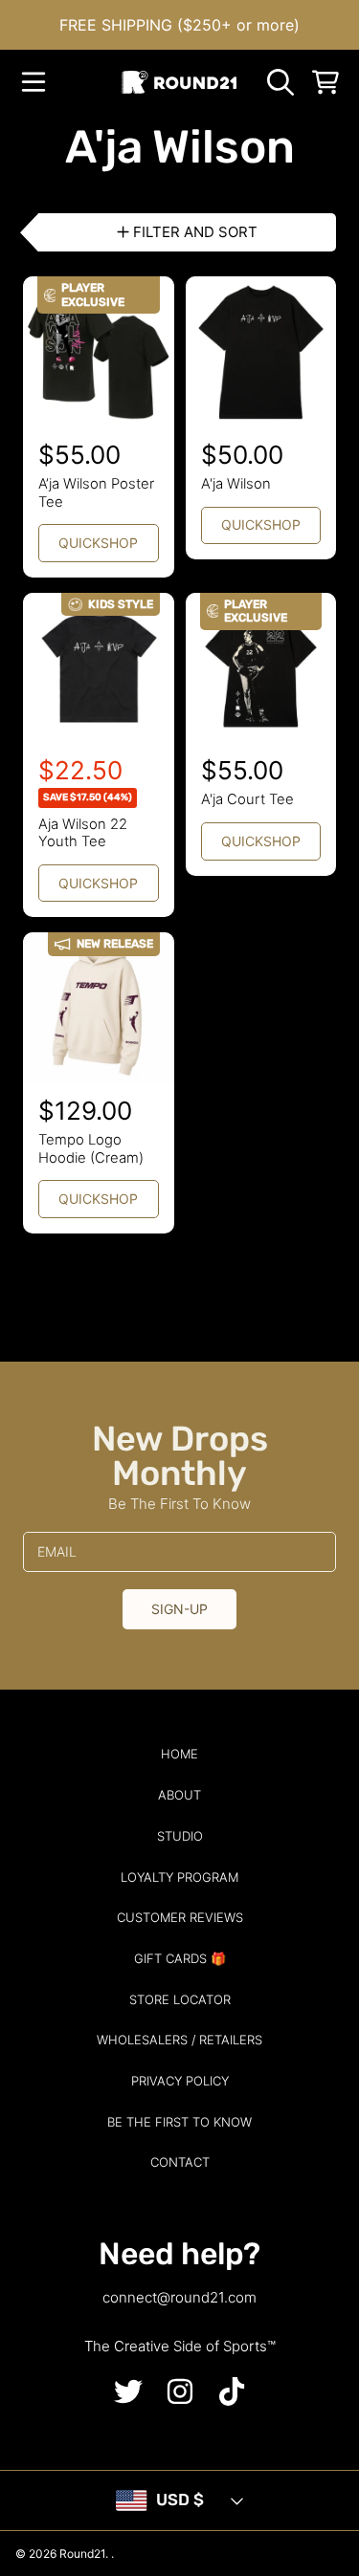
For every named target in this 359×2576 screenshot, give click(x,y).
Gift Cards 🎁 (180, 1958)
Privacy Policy (180, 2081)
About (179, 1795)
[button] (34, 82)
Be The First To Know (179, 2122)
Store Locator (180, 1999)
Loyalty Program (179, 1877)
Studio (180, 1836)
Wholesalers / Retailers (179, 2040)
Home (179, 1754)
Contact (180, 2162)
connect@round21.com (179, 2297)
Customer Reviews (180, 1917)
